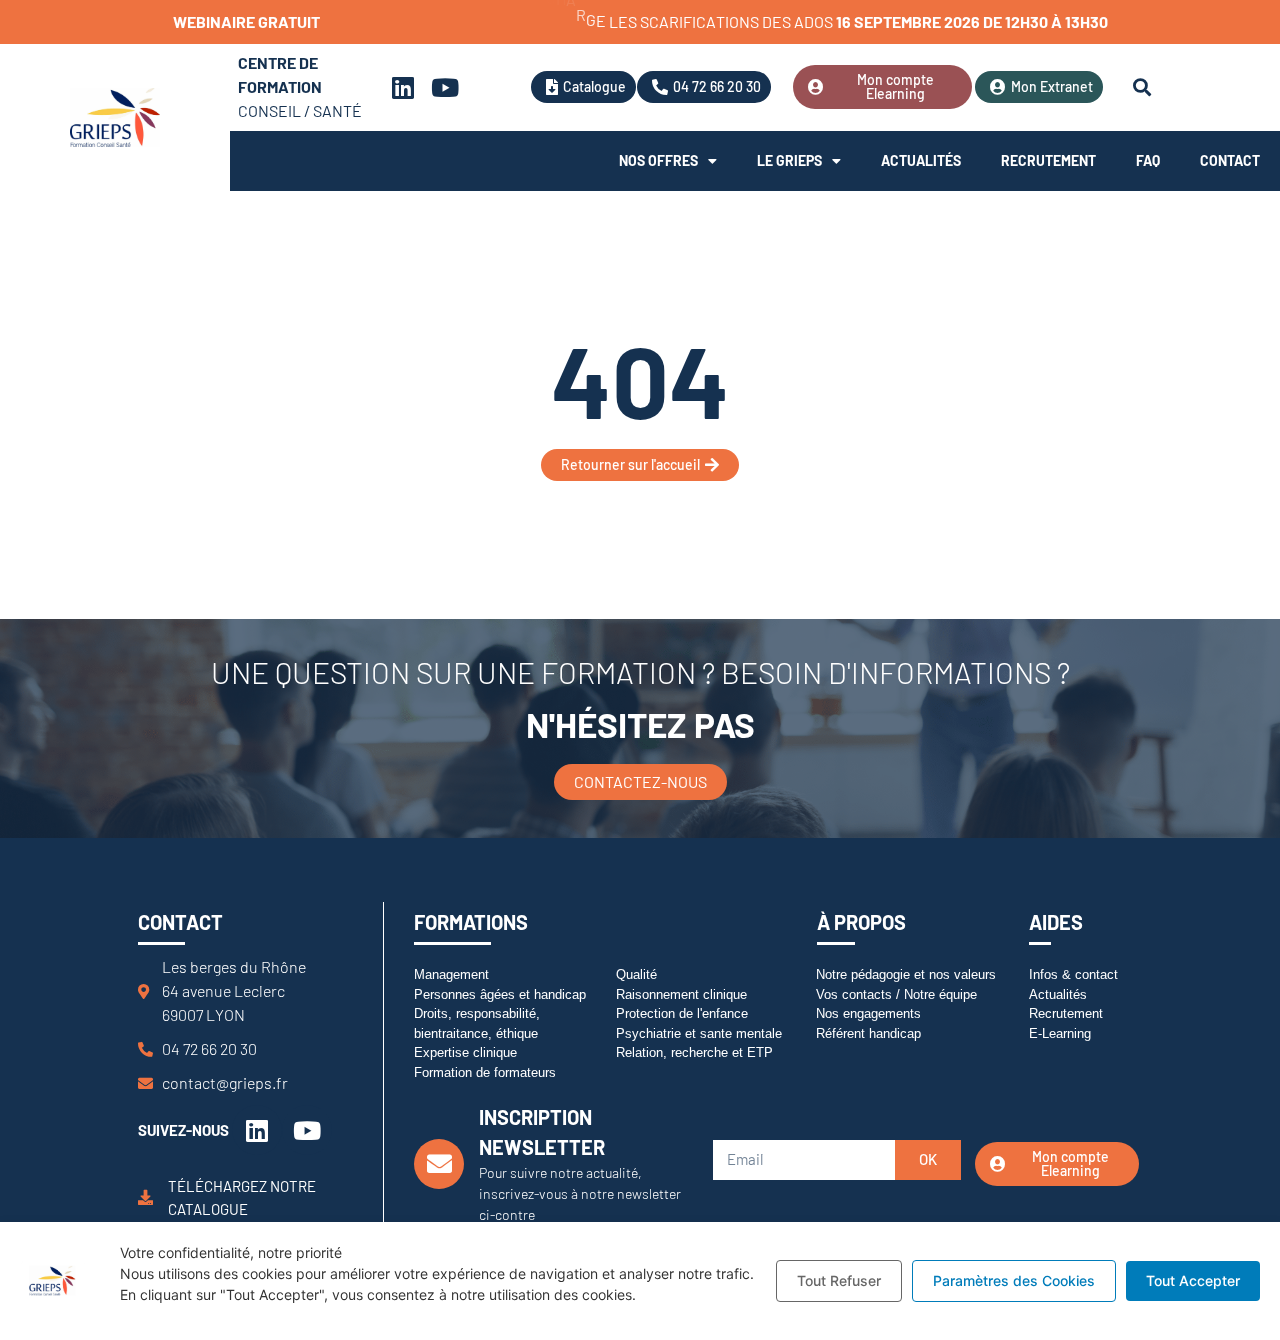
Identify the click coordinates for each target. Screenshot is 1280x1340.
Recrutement (1048, 160)
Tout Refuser (839, 1280)
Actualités (921, 160)
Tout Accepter (1193, 1280)
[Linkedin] (403, 87)
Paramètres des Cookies (1014, 1280)
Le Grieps (789, 160)
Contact (1230, 160)
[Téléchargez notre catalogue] (145, 1197)
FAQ (1148, 160)
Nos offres (658, 160)
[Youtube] (445, 87)
